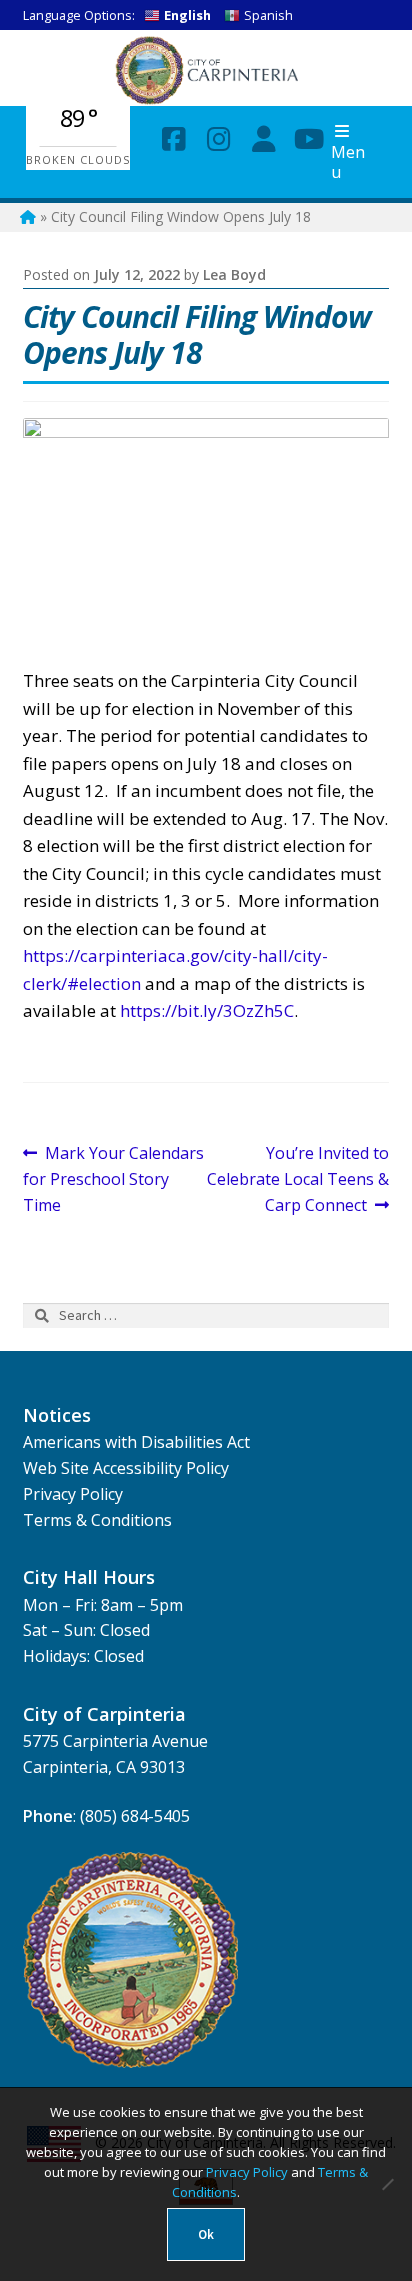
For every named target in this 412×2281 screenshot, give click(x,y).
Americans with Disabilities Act (136, 1442)
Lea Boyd (234, 274)
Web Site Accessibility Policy (126, 1468)
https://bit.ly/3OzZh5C (207, 1010)
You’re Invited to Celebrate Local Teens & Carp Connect (298, 1178)
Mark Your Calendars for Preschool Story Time (114, 1178)
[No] (387, 2184)
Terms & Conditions (97, 1520)
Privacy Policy (73, 1494)
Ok (206, 2234)
